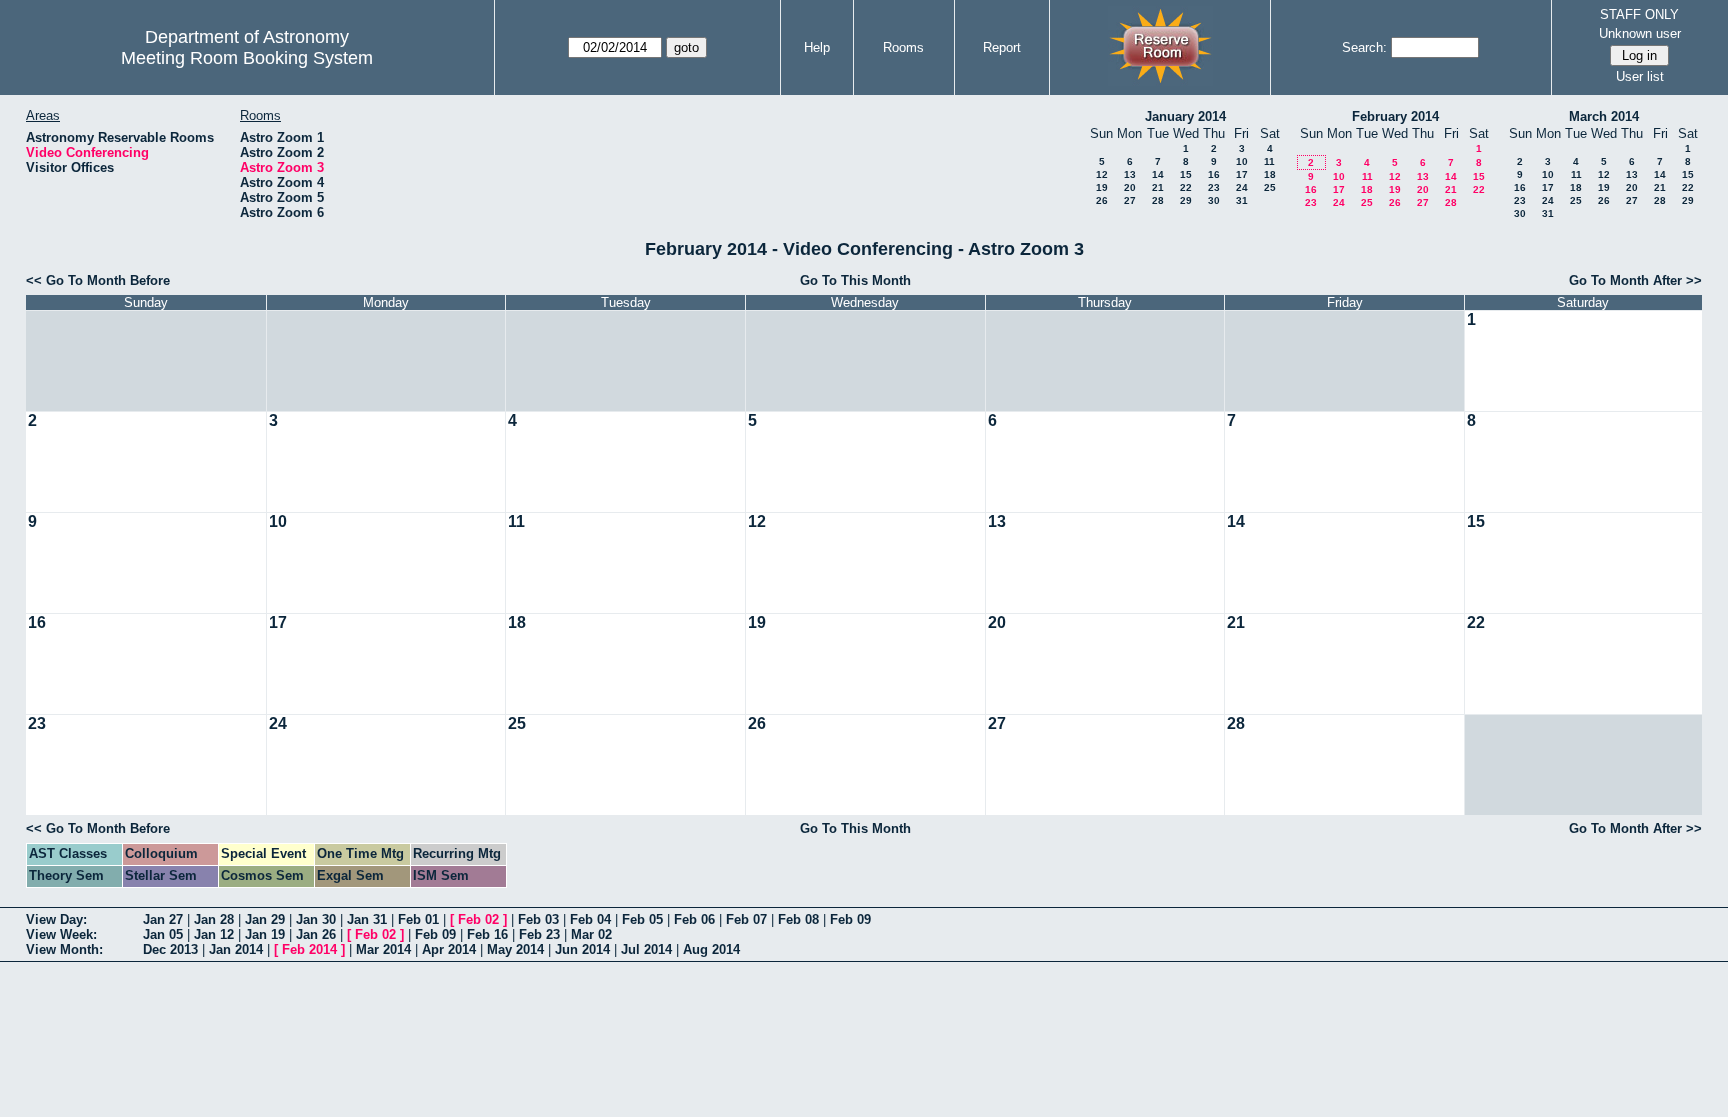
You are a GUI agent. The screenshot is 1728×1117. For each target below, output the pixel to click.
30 (1214, 200)
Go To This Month (855, 280)
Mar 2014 (383, 949)
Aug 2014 (711, 949)
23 (1214, 187)
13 (1130, 174)
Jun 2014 (582, 949)
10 (1242, 161)
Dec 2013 (170, 949)
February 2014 (1395, 116)
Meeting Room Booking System (247, 58)
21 (1158, 187)
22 (1186, 187)
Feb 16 (487, 934)
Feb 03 (538, 919)
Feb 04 (590, 919)
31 (1242, 200)
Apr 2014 (449, 949)
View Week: (61, 934)
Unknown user (1640, 33)
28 (1158, 200)
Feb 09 (850, 919)
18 (1270, 174)
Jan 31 (367, 919)
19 (1102, 187)
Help (817, 47)
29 (1186, 200)
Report (1002, 47)
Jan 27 (163, 919)
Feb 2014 (309, 949)
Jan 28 (214, 919)
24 (1242, 187)
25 (1270, 187)
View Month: (64, 949)
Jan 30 (316, 919)
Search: (1364, 47)
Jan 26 (316, 934)
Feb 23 (539, 934)
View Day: (56, 919)
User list (1640, 76)
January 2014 (1185, 116)
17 (1242, 174)
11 (1269, 161)
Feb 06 (694, 919)
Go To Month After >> (1635, 280)
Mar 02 (591, 934)
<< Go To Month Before (98, 280)
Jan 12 (214, 934)
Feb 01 (418, 919)
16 (1214, 174)
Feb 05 (642, 919)
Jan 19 (265, 934)
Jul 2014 (646, 949)
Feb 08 (798, 919)
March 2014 (1604, 116)
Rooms (903, 47)
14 (1158, 174)
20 (1130, 187)
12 (1102, 174)
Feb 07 (746, 919)
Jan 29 (265, 919)
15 (1186, 174)
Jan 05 (163, 934)
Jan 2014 (236, 949)
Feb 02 (478, 919)
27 (1130, 200)
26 (1102, 200)
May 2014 (515, 949)
